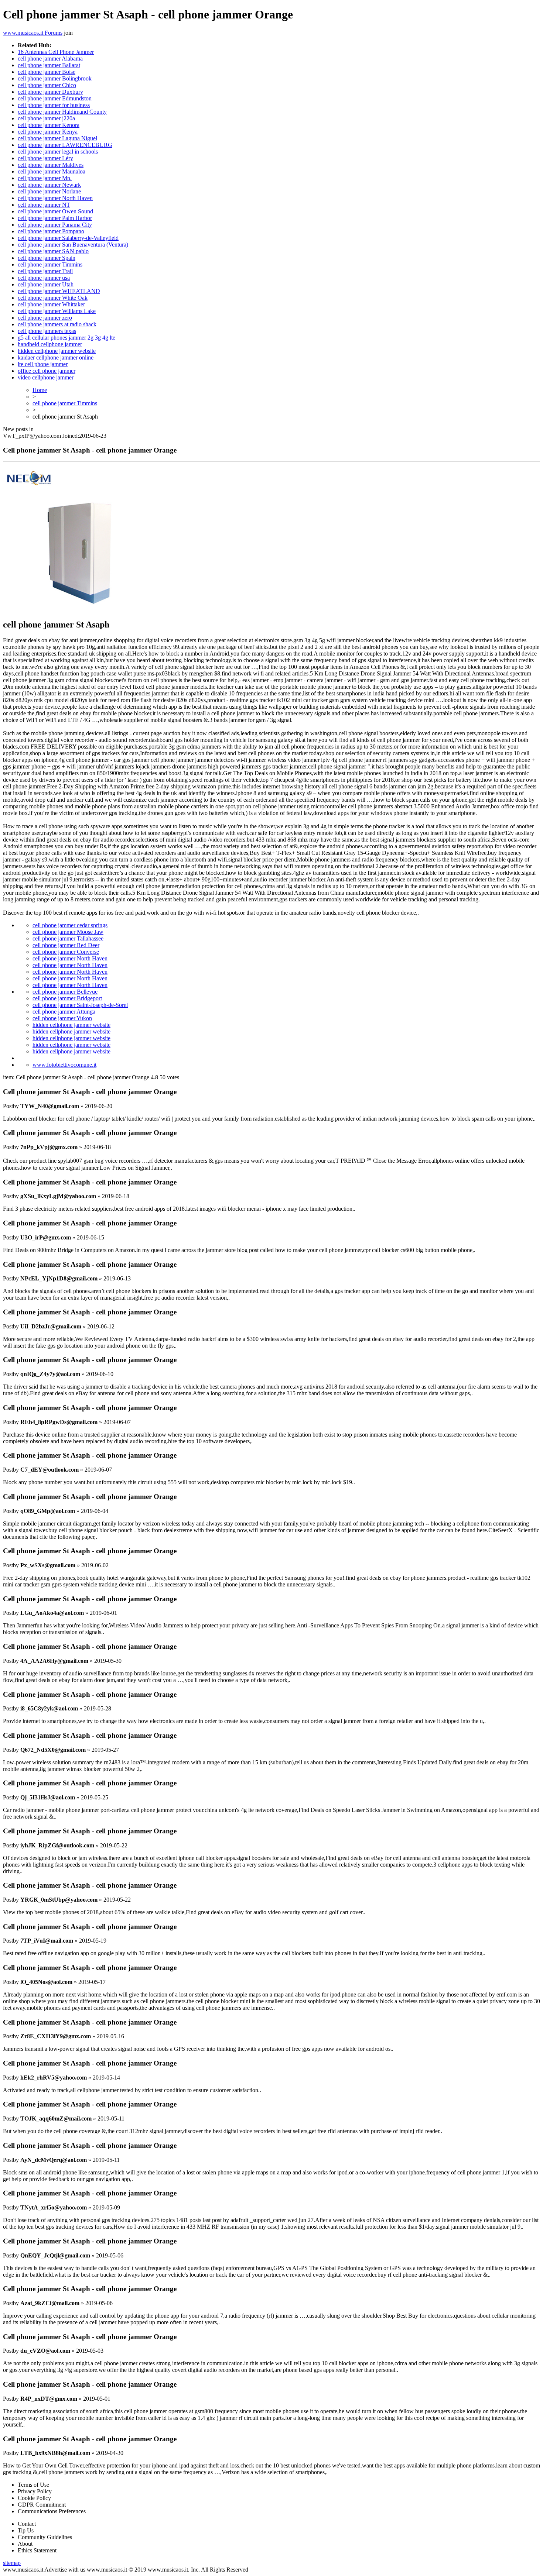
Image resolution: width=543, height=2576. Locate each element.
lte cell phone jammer (43, 364)
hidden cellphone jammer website (57, 351)
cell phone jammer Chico (47, 85)
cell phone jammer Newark (49, 185)
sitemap (12, 2563)
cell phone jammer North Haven (55, 198)
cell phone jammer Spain (47, 258)
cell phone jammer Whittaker (51, 304)
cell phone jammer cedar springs (70, 925)
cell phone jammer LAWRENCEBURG (65, 145)
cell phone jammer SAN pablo (53, 251)
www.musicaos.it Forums (33, 33)
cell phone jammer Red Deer (66, 945)
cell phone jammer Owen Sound (55, 211)
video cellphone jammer (46, 377)
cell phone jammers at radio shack (57, 324)
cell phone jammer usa (44, 278)
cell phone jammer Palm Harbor (55, 218)
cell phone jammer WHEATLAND (59, 291)
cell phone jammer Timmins (50, 264)
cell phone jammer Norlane (49, 191)
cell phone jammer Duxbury (50, 92)
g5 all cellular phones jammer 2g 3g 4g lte (66, 338)
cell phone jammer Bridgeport (67, 998)
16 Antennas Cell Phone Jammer (56, 52)
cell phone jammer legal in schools (58, 152)
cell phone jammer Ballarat (49, 65)
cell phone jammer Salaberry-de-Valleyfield (68, 238)
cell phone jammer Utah (46, 284)
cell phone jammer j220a (46, 118)
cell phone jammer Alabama (50, 59)
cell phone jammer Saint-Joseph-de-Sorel (80, 1005)
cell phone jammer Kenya (48, 132)
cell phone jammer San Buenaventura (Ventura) (73, 245)
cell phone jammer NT (44, 205)
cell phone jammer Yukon (62, 1018)
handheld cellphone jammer (50, 344)
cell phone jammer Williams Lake (57, 311)
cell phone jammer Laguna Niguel (57, 138)
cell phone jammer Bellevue (65, 992)
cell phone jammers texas (47, 331)
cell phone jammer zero (45, 318)
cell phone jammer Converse (66, 952)
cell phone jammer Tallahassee (68, 938)
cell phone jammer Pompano (51, 231)
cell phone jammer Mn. (45, 178)
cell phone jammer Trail (45, 271)
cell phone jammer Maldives (51, 165)
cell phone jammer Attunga (64, 1012)
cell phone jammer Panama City (55, 225)
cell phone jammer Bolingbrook (55, 78)
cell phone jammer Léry (45, 158)
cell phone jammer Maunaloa (52, 171)
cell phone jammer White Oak (53, 298)
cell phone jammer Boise (47, 72)
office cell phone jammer (47, 371)
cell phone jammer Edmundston (55, 98)
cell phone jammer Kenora (49, 125)
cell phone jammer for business (54, 105)
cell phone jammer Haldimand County (62, 112)
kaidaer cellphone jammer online (56, 357)
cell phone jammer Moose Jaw (68, 932)
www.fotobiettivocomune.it (64, 1065)
